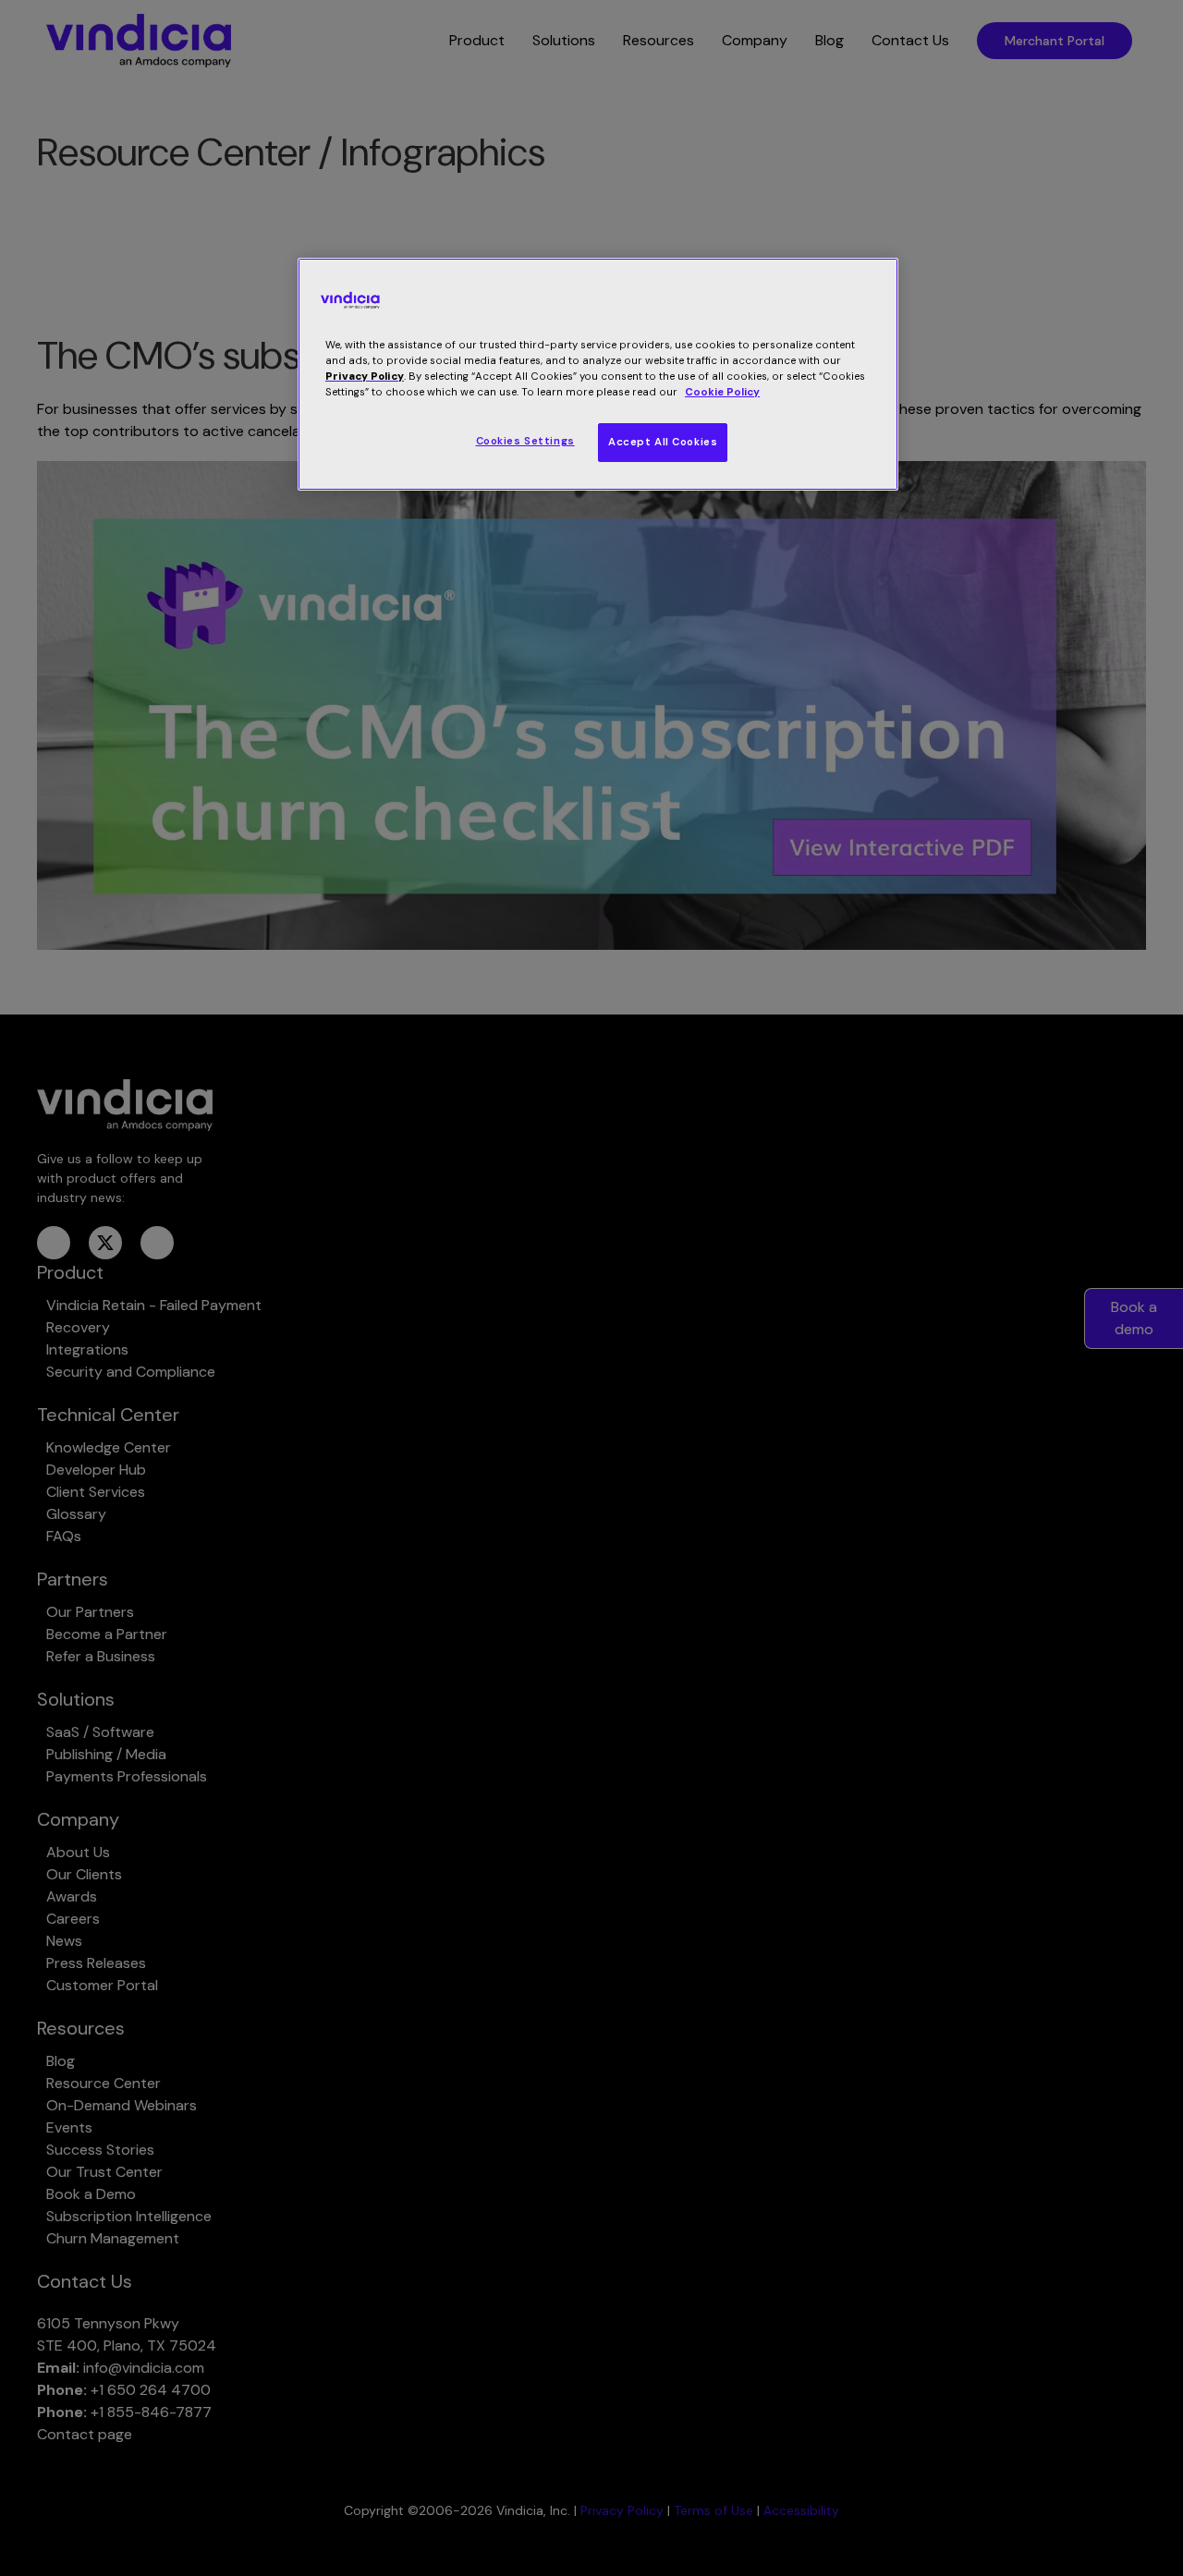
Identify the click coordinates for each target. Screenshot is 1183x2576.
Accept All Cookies (663, 442)
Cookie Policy (722, 392)
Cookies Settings (525, 441)
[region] (598, 374)
